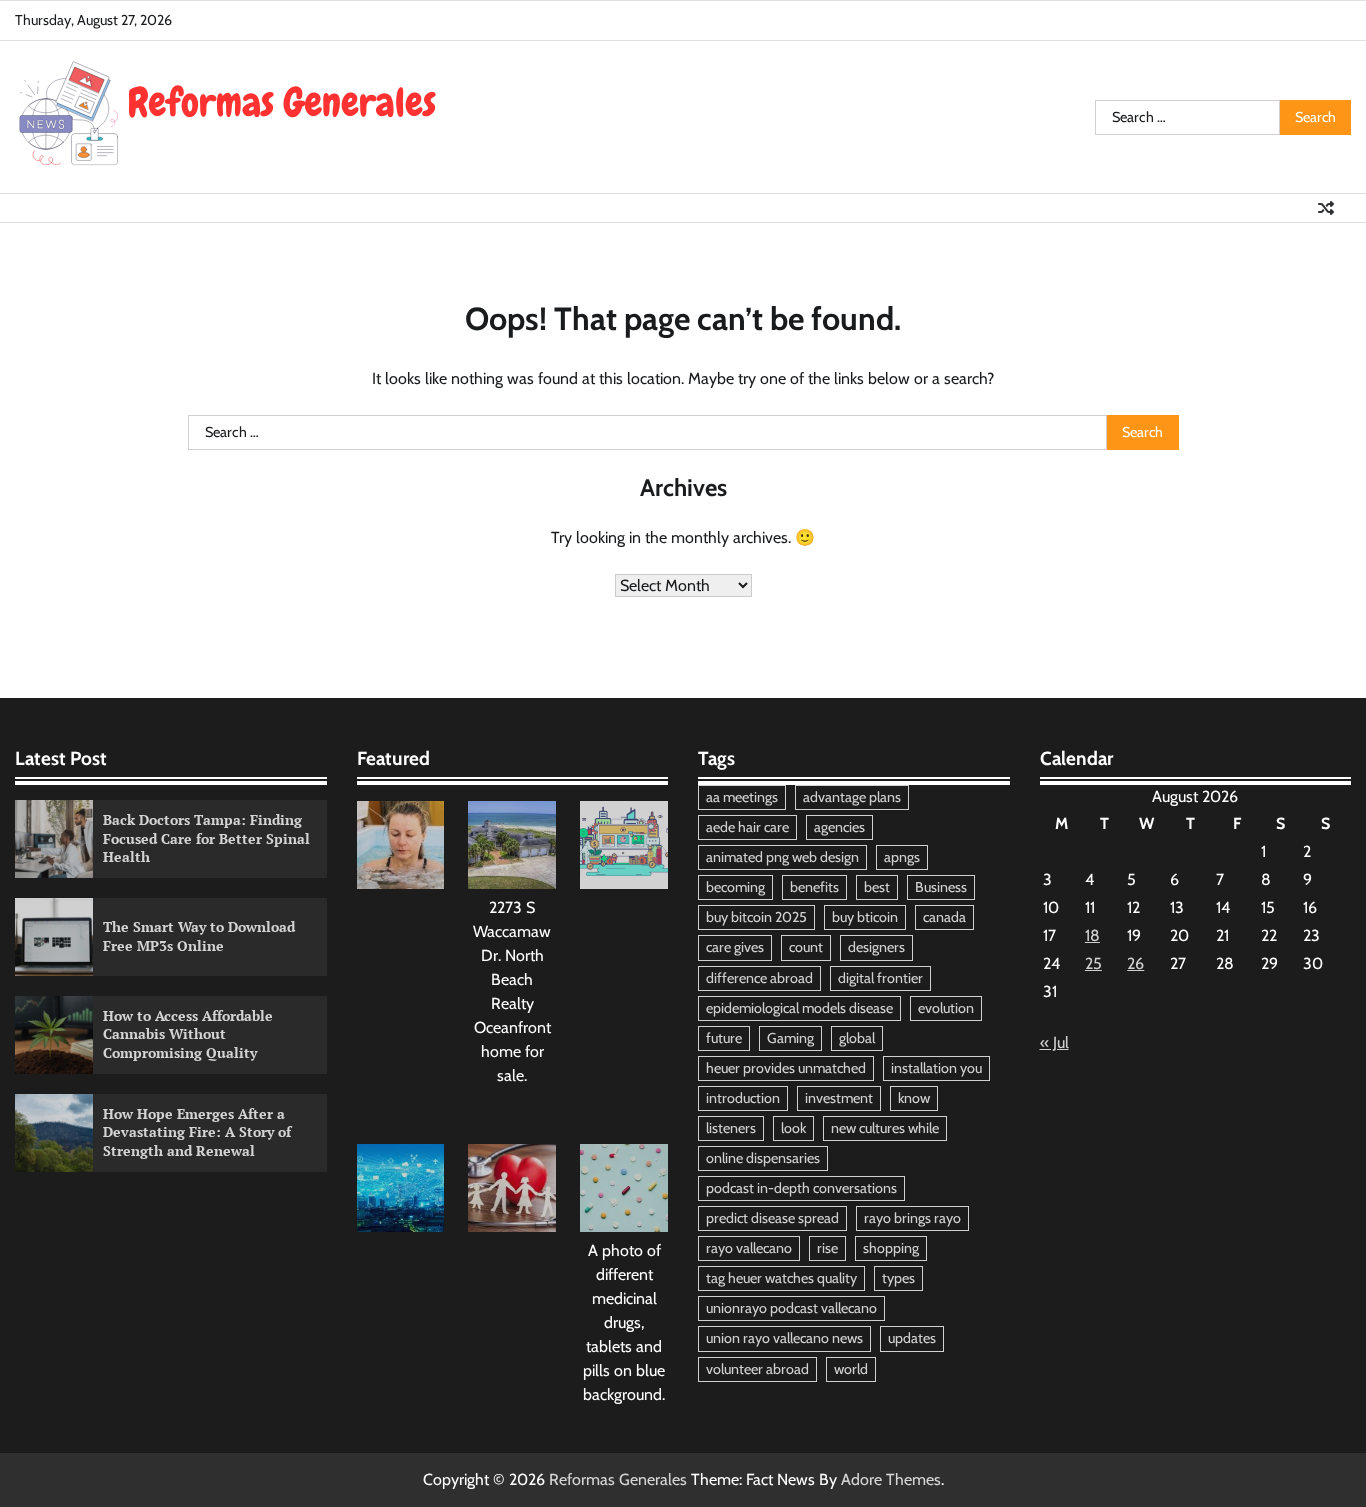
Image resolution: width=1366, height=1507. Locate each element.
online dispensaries (763, 1158)
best (877, 887)
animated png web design (782, 857)
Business (941, 887)
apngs (902, 857)
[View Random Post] (1326, 208)
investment (839, 1098)
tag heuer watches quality (781, 1278)
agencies (839, 827)
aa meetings (742, 797)
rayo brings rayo (912, 1218)
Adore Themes (891, 1479)
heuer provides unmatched (786, 1068)
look (793, 1128)
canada (944, 917)
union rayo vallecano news (784, 1338)
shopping (891, 1248)
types (898, 1278)
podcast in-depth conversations (801, 1188)
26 (1135, 963)
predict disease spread (772, 1218)
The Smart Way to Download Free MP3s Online (199, 936)
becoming (735, 887)
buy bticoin (865, 917)
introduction (743, 1098)
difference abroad (759, 978)
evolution (946, 1008)
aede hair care (747, 827)
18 (1092, 935)
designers (876, 947)
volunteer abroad (757, 1369)
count (806, 947)
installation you (936, 1068)
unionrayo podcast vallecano (791, 1308)
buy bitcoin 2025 (756, 917)
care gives (735, 947)
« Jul (1054, 1042)
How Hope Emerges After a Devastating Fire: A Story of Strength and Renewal (197, 1132)
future (724, 1038)
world (851, 1369)
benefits (814, 887)
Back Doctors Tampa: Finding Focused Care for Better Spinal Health (206, 838)
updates (912, 1338)
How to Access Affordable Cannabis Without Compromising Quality (188, 1034)
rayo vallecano (749, 1248)
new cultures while (885, 1128)
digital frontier (880, 978)
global (857, 1038)
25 (1093, 963)
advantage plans (852, 797)
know (914, 1098)
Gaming (790, 1038)
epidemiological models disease (799, 1008)
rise (827, 1248)
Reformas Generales (618, 1479)
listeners (731, 1128)
